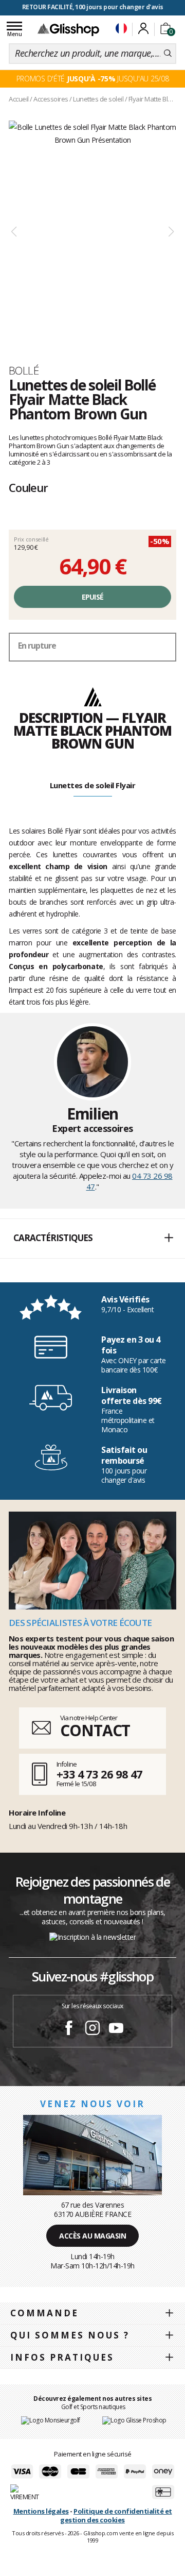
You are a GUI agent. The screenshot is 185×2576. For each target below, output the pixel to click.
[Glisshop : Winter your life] (68, 29)
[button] (92, 1239)
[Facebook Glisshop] (69, 2029)
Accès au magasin (92, 2236)
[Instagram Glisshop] (92, 2029)
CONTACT (95, 1730)
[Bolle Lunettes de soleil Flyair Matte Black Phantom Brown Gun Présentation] (92, 232)
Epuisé (93, 597)
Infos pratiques (62, 2357)
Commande (44, 2313)
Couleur (28, 487)
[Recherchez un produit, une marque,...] (168, 54)
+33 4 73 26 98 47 (99, 1774)
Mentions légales (41, 2511)
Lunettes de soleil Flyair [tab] (93, 785)
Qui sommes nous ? (70, 2335)
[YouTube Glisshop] (116, 2029)
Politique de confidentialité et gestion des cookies (116, 2515)
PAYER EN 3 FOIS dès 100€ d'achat (93, 7)
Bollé (24, 370)
